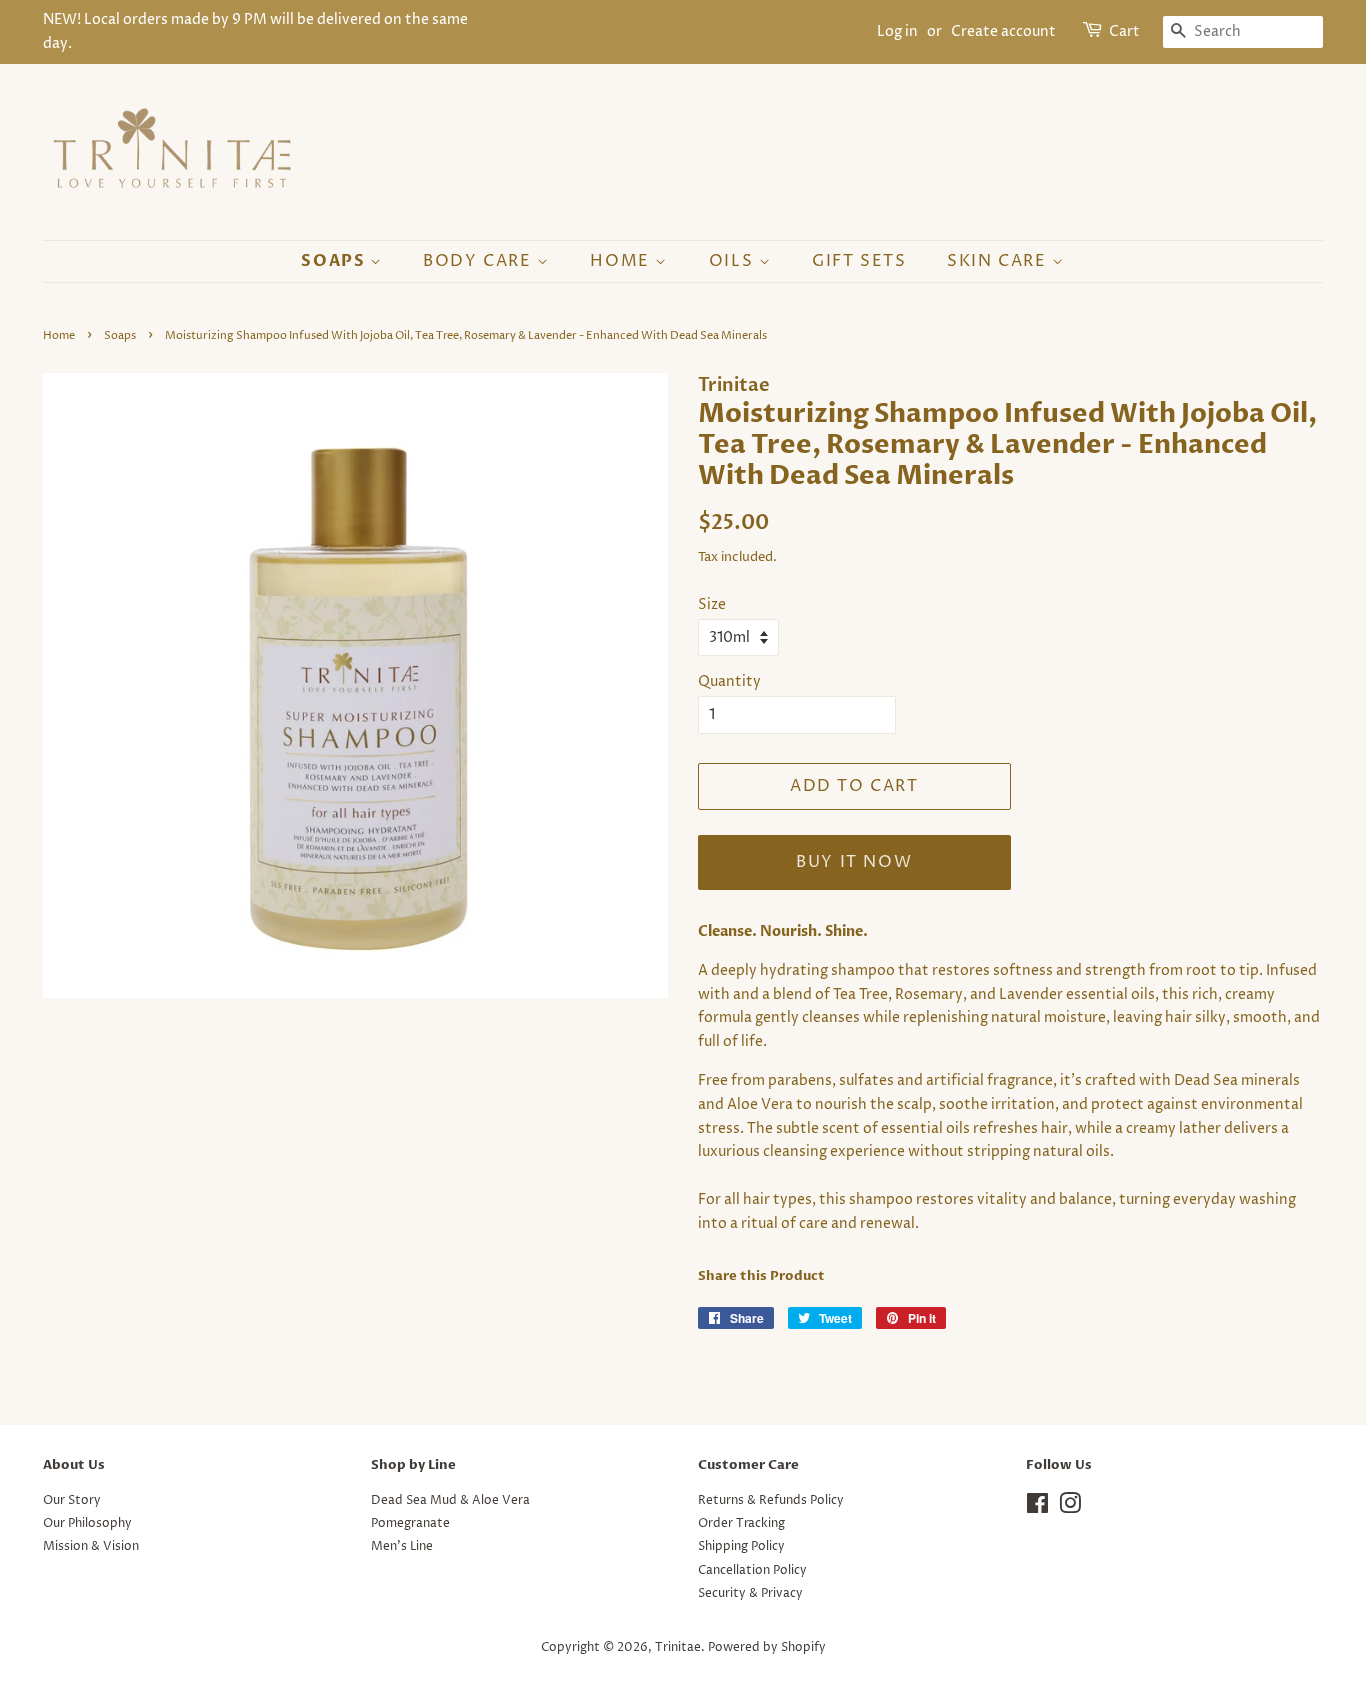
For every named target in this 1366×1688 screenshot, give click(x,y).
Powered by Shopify (767, 1647)
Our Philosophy (87, 1523)
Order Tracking (741, 1523)
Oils (734, 261)
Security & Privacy (750, 1593)
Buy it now (854, 862)
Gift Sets (859, 261)
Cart (1124, 31)
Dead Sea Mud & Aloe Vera (450, 1500)
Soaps (335, 261)
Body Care (480, 261)
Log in (897, 31)
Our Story (72, 1500)
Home (622, 261)
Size (712, 604)
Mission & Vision (91, 1546)
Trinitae (678, 1647)
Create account (1003, 31)
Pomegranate (410, 1523)
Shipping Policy (741, 1546)
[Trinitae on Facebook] (1037, 1508)
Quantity (729, 681)
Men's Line (402, 1546)
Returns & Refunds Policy (771, 1500)
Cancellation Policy (752, 1570)
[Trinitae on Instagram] (1070, 1508)
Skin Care (999, 261)
